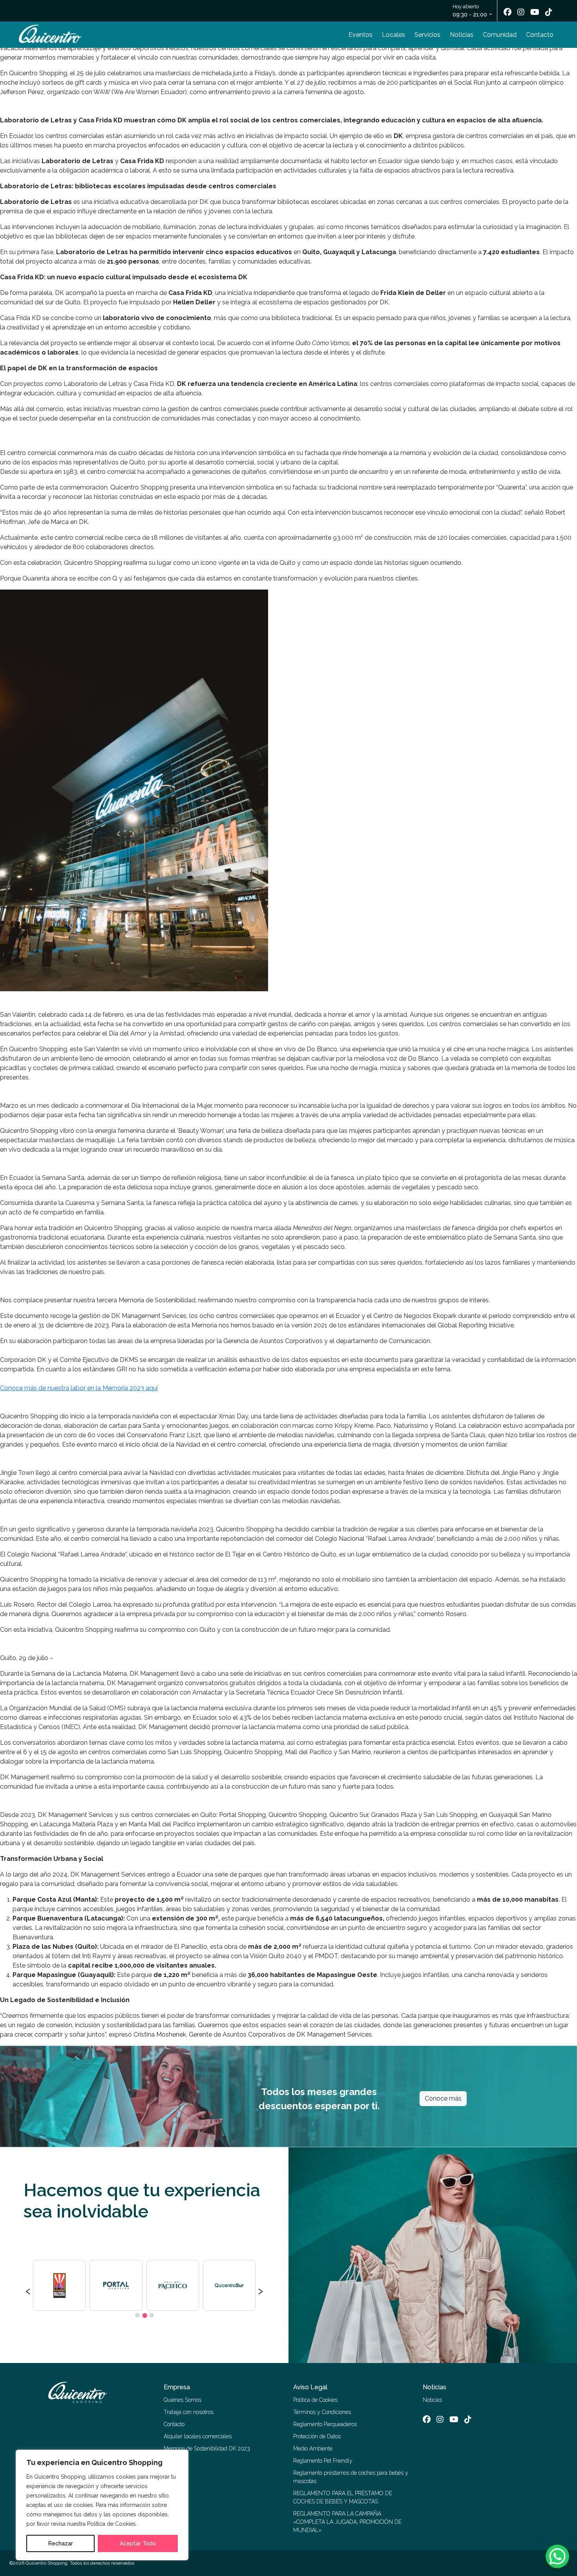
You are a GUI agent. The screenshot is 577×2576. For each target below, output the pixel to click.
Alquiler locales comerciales (198, 2436)
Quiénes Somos (183, 2400)
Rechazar (61, 2543)
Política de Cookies (315, 2400)
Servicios (427, 35)
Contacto (540, 35)
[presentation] (28, 2290)
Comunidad (500, 35)
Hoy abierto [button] (470, 11)
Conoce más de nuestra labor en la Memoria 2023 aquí (79, 1388)
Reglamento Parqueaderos (325, 2424)
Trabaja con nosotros (189, 2412)
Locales (393, 35)
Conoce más (443, 2098)
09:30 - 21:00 (470, 15)
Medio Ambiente (313, 2449)
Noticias (462, 35)
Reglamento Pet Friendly (323, 2461)
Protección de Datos (317, 2436)
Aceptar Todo (138, 2543)
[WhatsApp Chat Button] (557, 2556)
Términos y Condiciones (322, 2412)
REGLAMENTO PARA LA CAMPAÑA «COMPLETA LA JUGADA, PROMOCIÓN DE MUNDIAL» (347, 2522)
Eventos (361, 35)
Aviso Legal (310, 2387)
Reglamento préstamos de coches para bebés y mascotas (351, 2477)
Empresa (177, 2387)
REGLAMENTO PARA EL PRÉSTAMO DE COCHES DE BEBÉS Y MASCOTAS (343, 2497)
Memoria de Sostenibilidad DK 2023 (207, 2449)
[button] (137, 2315)
